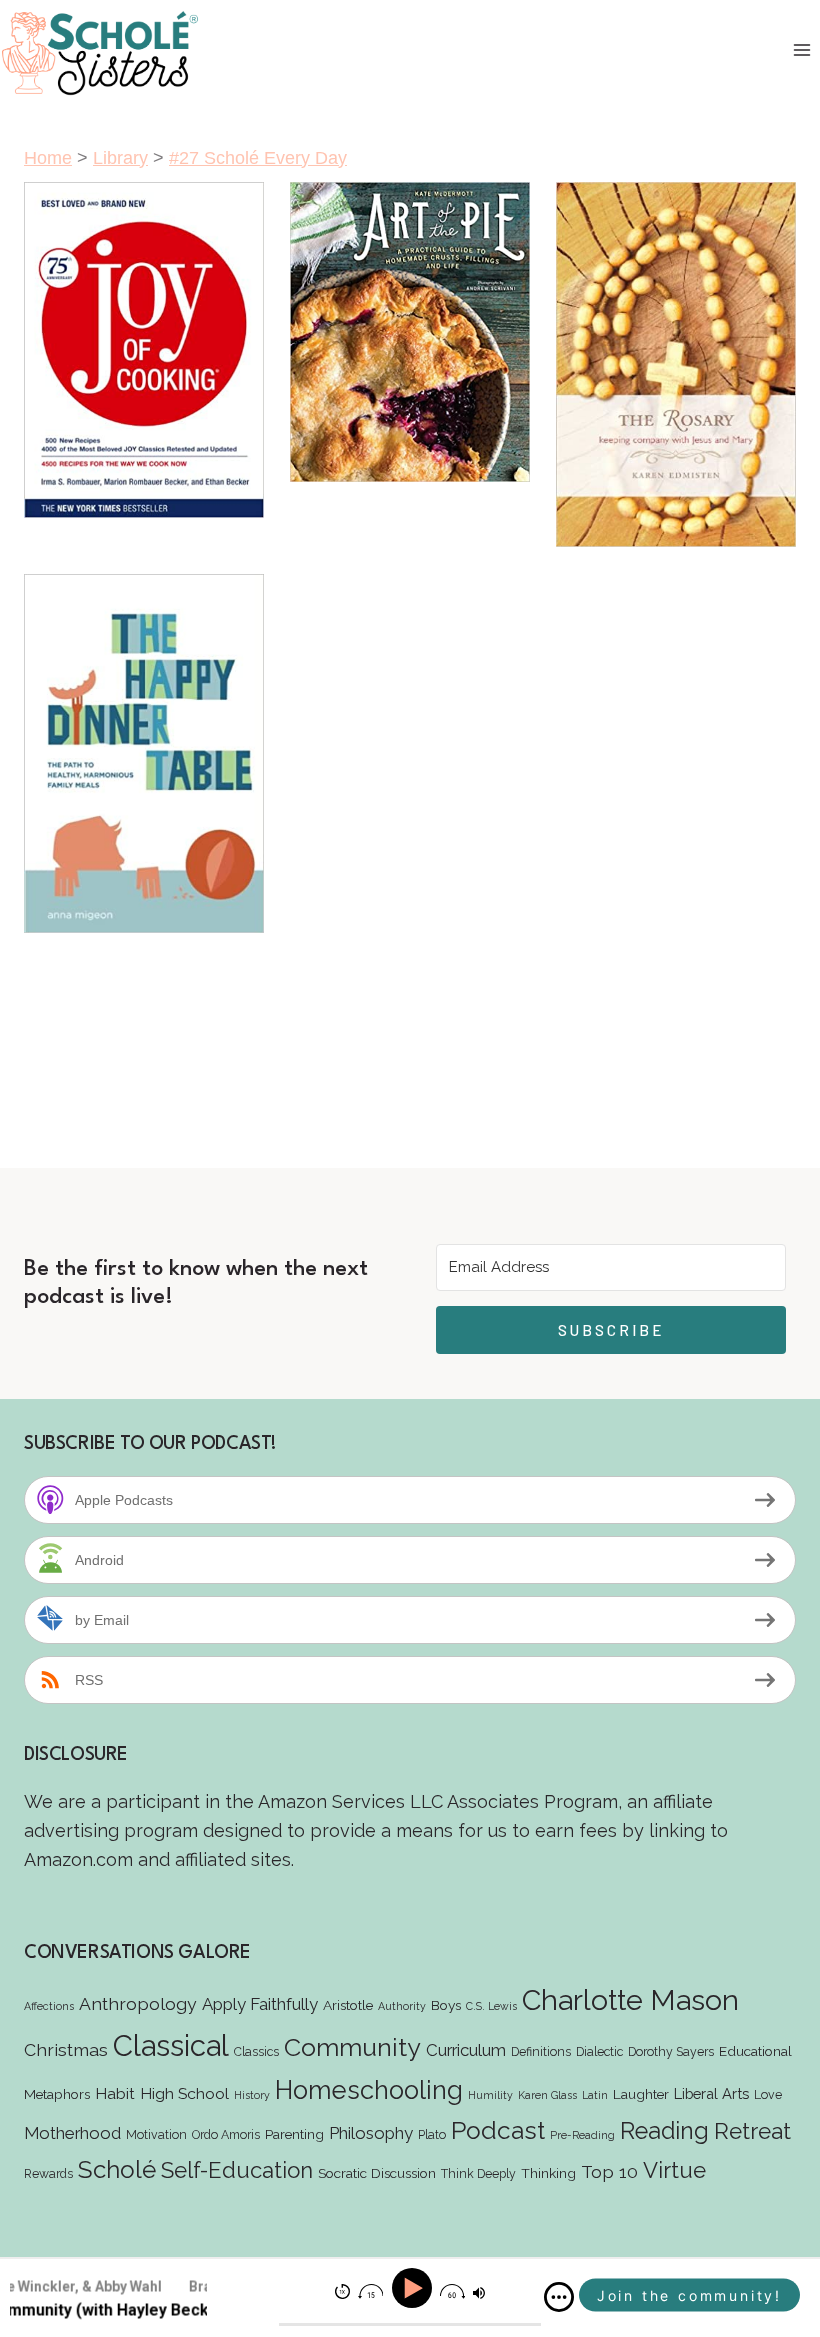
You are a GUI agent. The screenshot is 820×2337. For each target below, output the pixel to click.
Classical (171, 2045)
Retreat (752, 2131)
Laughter (641, 2094)
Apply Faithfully (260, 2004)
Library (120, 158)
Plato (432, 2134)
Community (352, 2047)
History (252, 2095)
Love (768, 2094)
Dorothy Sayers (671, 2051)
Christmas (66, 2049)
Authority (402, 2006)
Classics (256, 2051)
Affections (49, 2006)
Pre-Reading (582, 2135)
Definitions (541, 2051)
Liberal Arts (711, 2093)
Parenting (294, 2134)
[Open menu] (801, 50)
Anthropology (138, 2003)
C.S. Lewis (491, 2006)
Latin (595, 2095)
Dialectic (599, 2051)
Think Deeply (478, 2173)
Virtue (674, 2170)
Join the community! (689, 2295)
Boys (446, 2005)
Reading (664, 2130)
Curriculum (466, 2050)
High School (184, 2093)
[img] (559, 2297)
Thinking (548, 2173)
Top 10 (609, 2171)
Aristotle (348, 2005)
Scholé (117, 2169)
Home (48, 158)
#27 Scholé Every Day (258, 158)
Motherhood (72, 2133)
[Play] (414, 2288)
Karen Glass (547, 2095)
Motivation (156, 2134)
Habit (115, 2093)
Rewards (48, 2173)
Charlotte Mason (630, 2000)
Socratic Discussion (377, 2173)
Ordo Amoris (226, 2134)
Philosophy (371, 2133)
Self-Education (237, 2170)
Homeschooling (369, 2090)
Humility (490, 2095)
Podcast (498, 2130)
